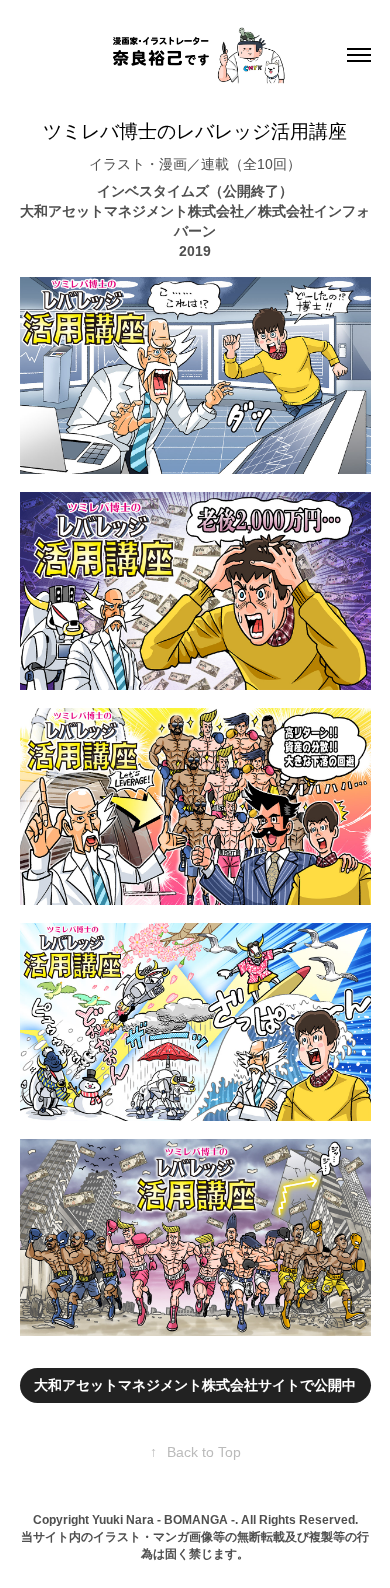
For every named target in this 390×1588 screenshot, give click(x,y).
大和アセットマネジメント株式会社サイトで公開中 (195, 1385)
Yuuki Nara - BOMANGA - (163, 1520)
